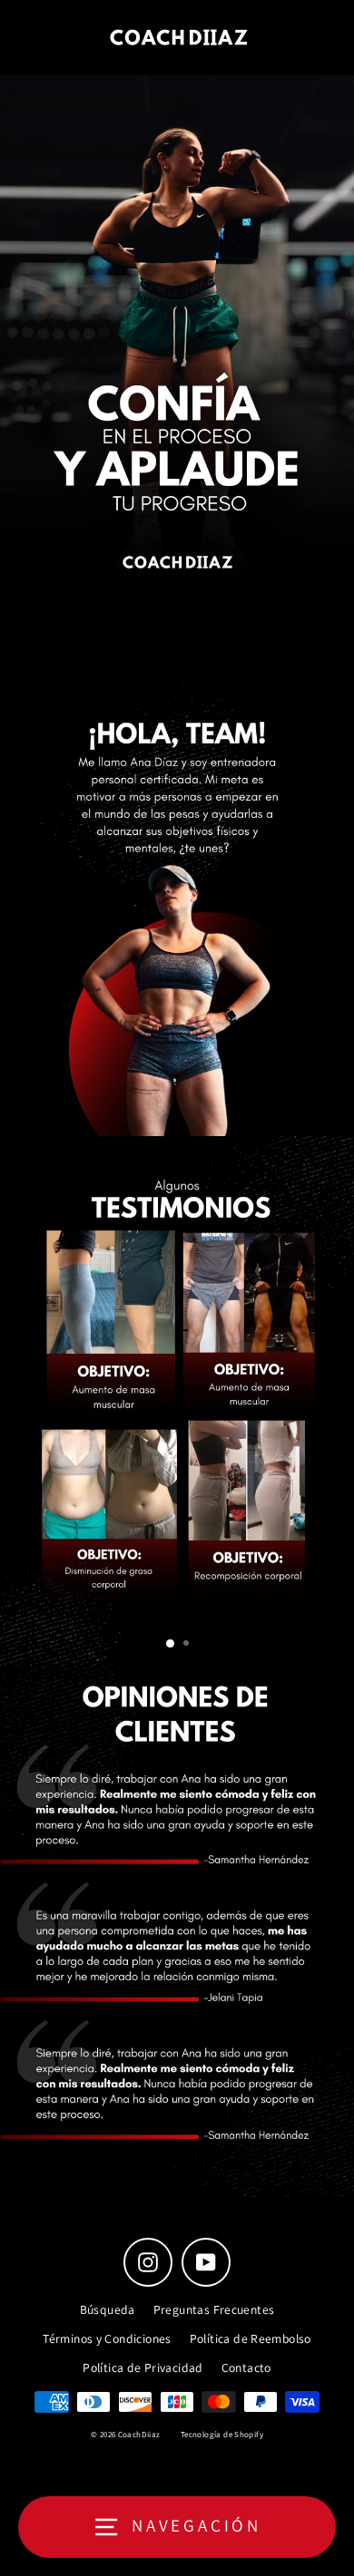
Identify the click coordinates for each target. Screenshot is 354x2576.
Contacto (246, 2367)
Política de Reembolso (251, 2338)
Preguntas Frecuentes (214, 2309)
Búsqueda (108, 2309)
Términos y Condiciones (107, 2338)
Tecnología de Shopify (222, 2435)
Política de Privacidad (143, 2367)
